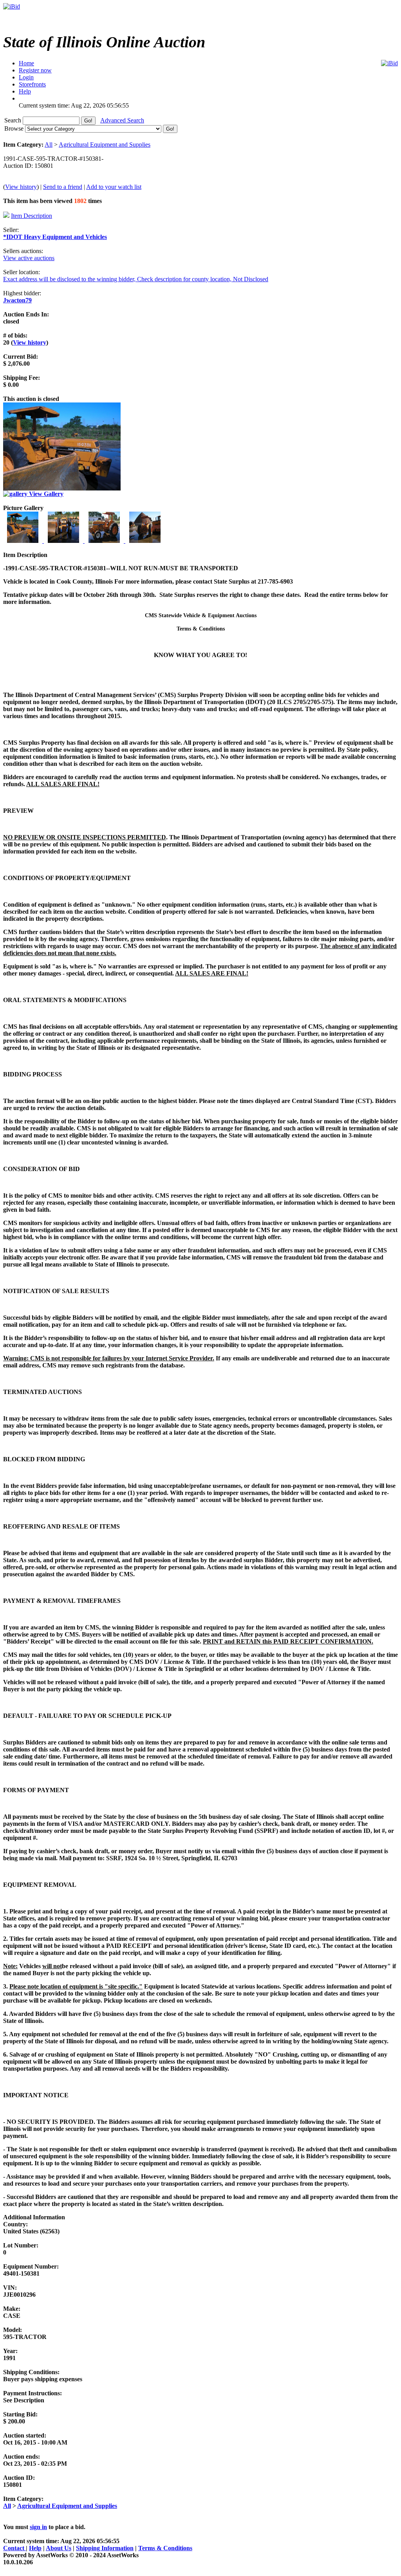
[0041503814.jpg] (145, 541)
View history (21, 187)
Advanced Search (122, 120)
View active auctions (29, 258)
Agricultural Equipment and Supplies (105, 145)
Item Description (32, 216)
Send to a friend (63, 187)
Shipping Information (105, 2548)
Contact (14, 2548)
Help (35, 2548)
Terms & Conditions (165, 2548)
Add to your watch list (114, 187)
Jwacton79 (17, 300)
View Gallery (45, 494)
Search (14, 120)
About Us (59, 2548)
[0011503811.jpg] (23, 541)
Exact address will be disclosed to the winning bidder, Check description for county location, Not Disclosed (136, 279)
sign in (38, 2527)
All (49, 145)
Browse (15, 128)
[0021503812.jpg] (64, 541)
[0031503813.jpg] (105, 541)
